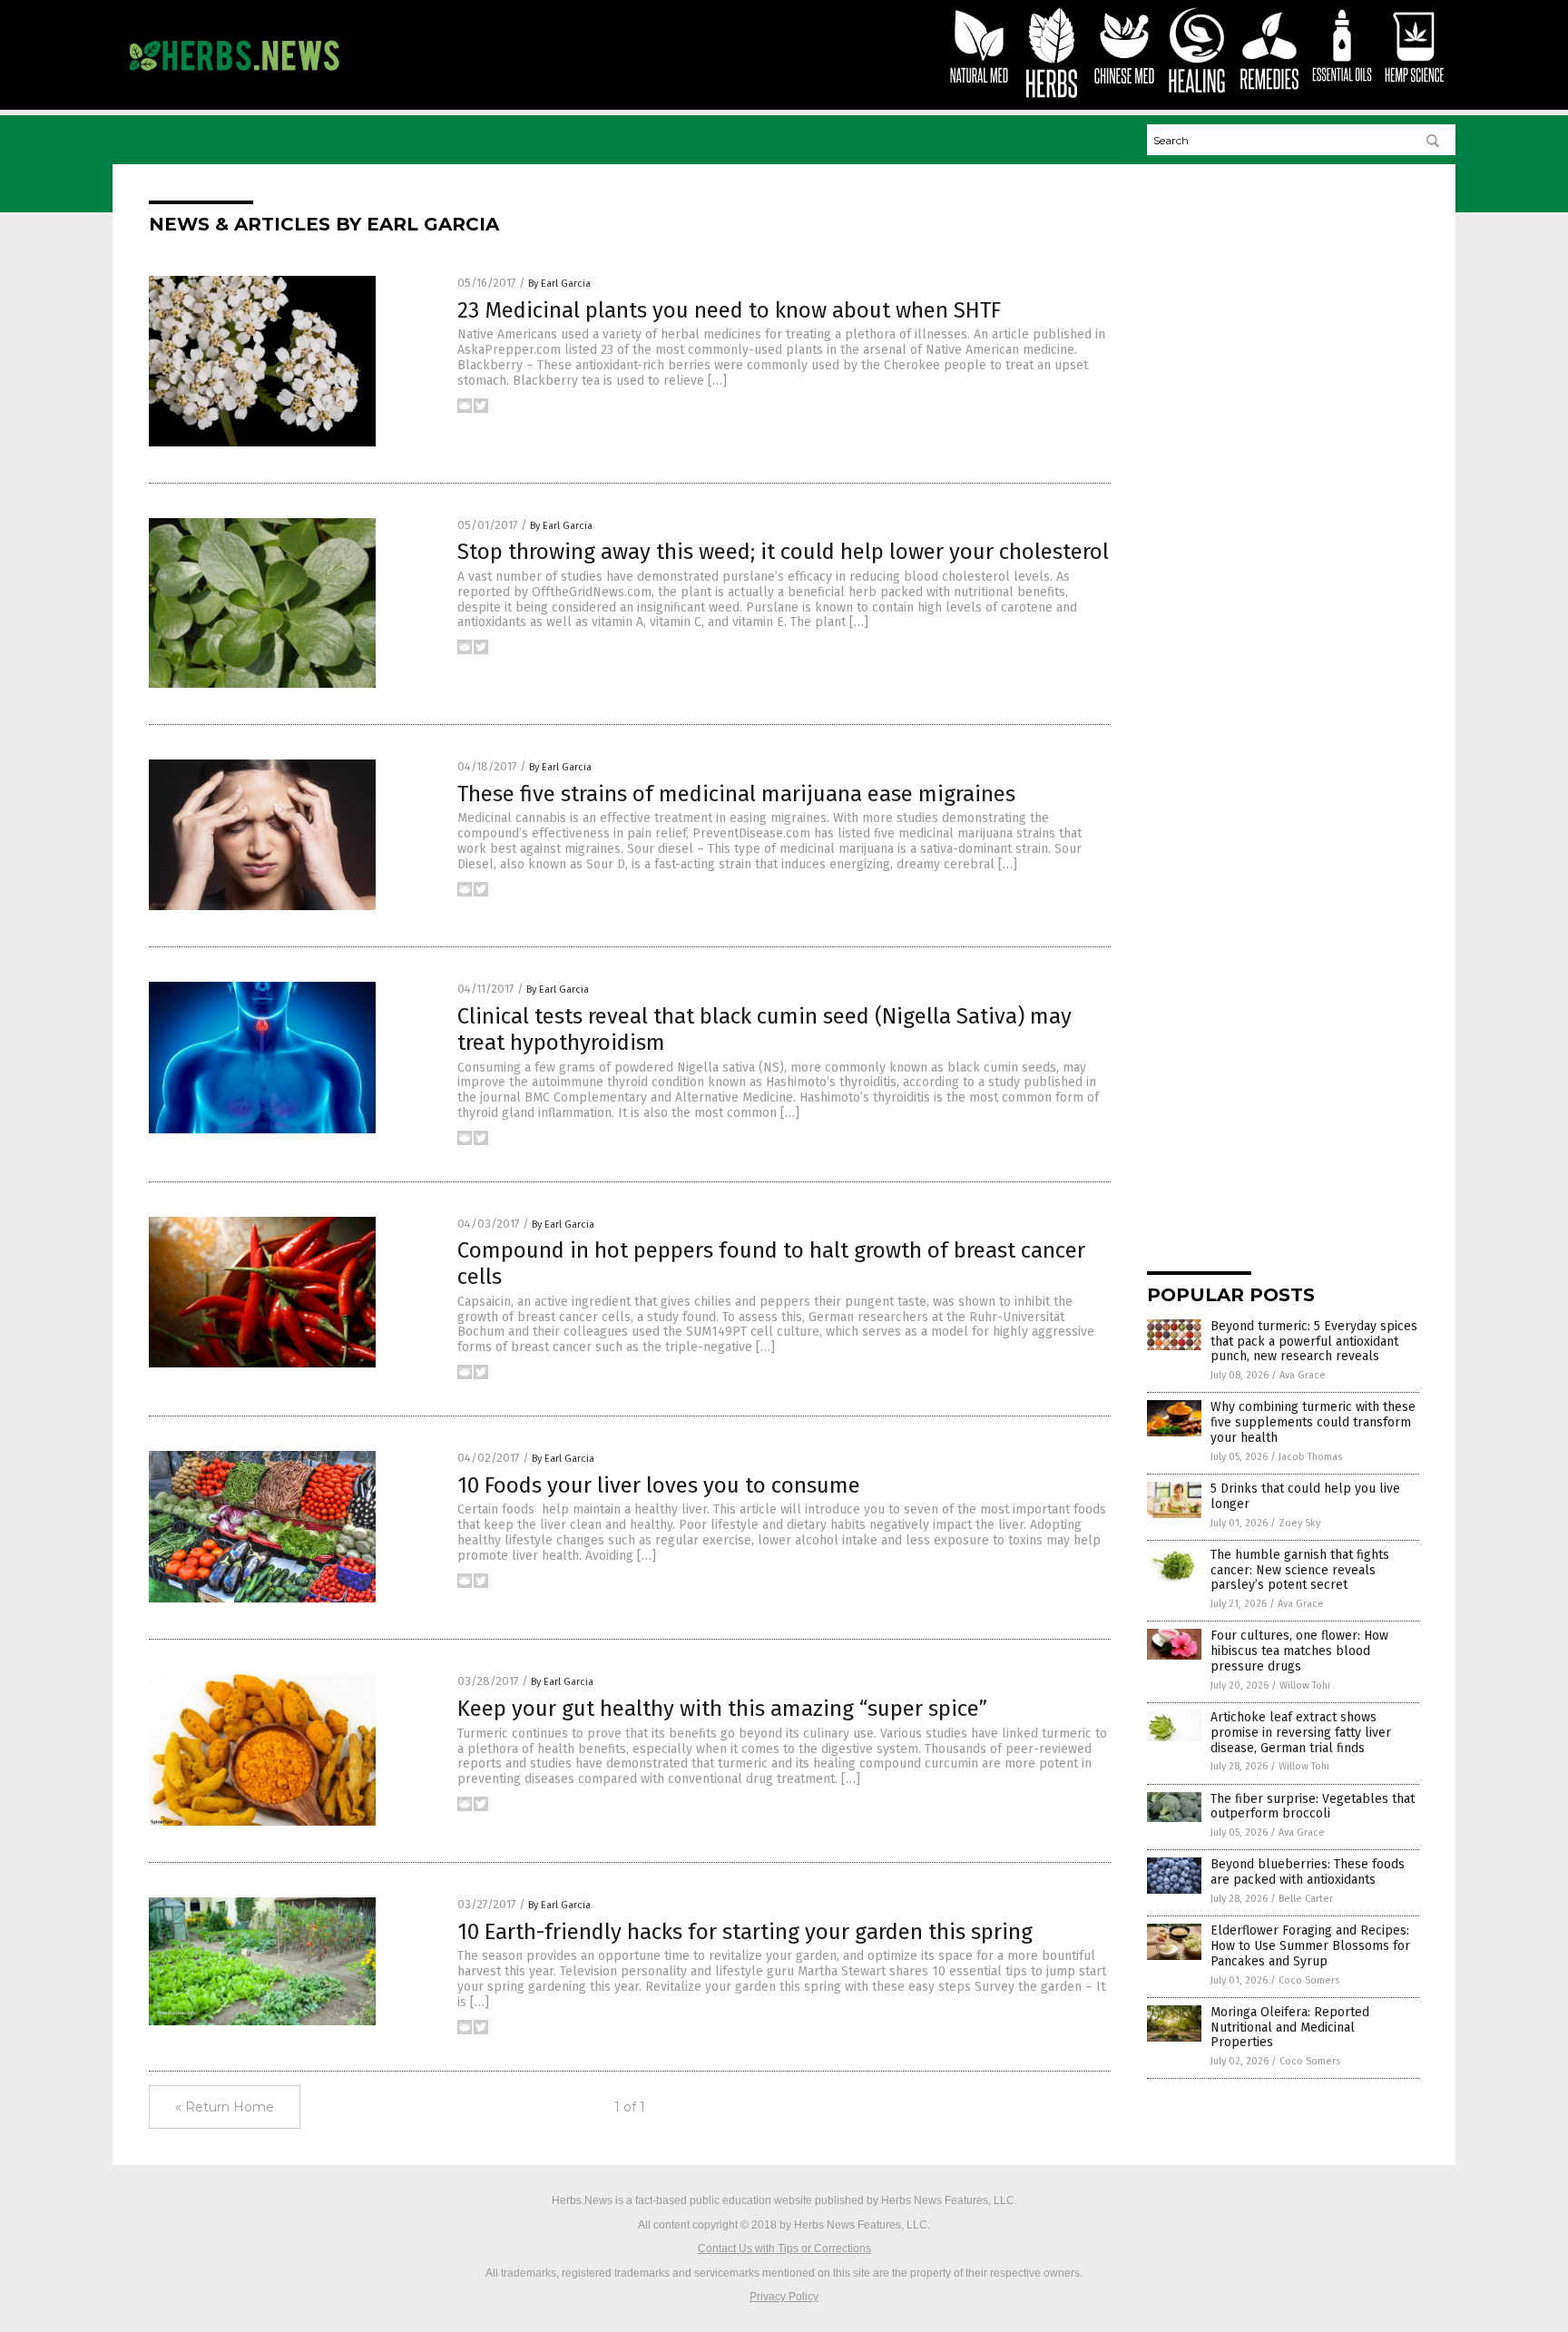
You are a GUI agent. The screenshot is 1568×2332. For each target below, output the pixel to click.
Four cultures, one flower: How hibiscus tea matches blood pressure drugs (1299, 1651)
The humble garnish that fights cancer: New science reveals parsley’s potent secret (1300, 1570)
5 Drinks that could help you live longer (1305, 1496)
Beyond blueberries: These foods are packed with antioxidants (1308, 1872)
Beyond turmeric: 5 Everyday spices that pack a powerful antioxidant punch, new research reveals (1314, 1342)
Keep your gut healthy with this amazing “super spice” (722, 1709)
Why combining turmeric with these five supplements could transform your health (1313, 1422)
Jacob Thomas (1310, 1457)
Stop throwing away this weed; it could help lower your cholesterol (783, 552)
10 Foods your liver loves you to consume (659, 1485)
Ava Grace (1303, 1375)
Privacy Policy (784, 2297)
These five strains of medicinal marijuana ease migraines (736, 794)
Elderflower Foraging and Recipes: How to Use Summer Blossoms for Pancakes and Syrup (1310, 1946)
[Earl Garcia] (234, 79)
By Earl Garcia (559, 284)
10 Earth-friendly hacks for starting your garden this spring (745, 1932)
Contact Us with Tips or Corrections (784, 2249)
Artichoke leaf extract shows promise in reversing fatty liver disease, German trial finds (1301, 1733)
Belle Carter (1306, 1899)
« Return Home (225, 2107)
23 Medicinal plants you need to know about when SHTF (729, 310)
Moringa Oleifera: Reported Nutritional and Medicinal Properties (1290, 2028)
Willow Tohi (1305, 1685)
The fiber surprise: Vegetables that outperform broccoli (1313, 1807)
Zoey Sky (1299, 1523)
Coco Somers (1309, 1980)
